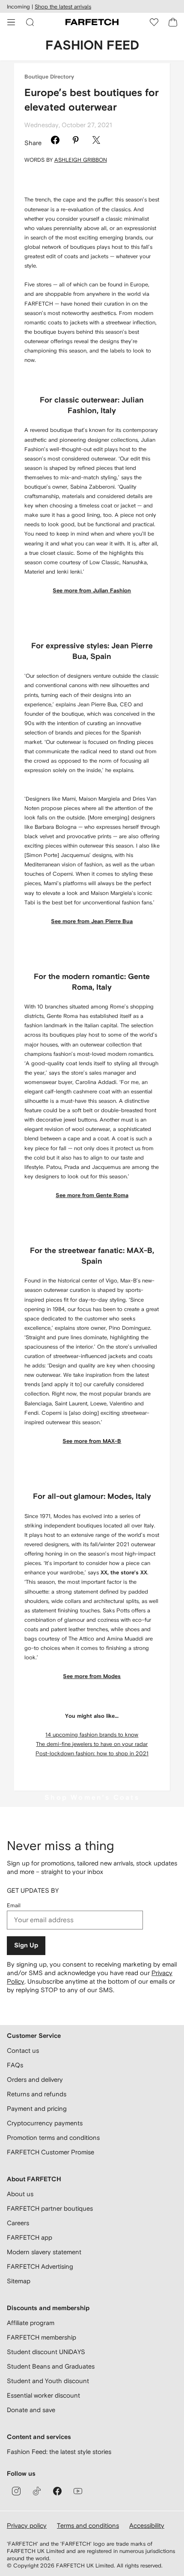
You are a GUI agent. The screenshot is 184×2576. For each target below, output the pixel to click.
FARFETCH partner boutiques (50, 2208)
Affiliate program (31, 2323)
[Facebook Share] (55, 141)
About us (20, 2194)
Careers (18, 2223)
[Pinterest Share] (76, 141)
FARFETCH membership (42, 2337)
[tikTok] (37, 2491)
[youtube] (78, 2491)
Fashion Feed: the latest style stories (59, 2452)
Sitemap (19, 2281)
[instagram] (16, 2491)
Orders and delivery (35, 2079)
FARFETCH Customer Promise (50, 2152)
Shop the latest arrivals (63, 7)
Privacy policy (27, 2525)
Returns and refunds (37, 2094)
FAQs (15, 2065)
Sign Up (26, 1945)
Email (14, 1905)
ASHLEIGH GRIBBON (81, 160)
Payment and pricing (37, 2108)
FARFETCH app (30, 2237)
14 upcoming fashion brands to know (92, 1735)
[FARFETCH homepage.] (92, 22)
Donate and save (31, 2410)
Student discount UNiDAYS (46, 2352)
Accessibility (147, 2525)
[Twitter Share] (96, 141)
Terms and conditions (88, 2525)
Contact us (23, 2050)
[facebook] (57, 2491)
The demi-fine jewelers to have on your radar (92, 1744)
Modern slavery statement (44, 2252)
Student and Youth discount (48, 2381)
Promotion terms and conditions (53, 2137)
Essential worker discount (43, 2395)
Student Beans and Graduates (51, 2366)
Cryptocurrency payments (45, 2123)
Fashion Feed (92, 46)
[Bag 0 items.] (173, 22)
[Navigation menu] (11, 22)
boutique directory (49, 77)
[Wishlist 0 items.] (154, 22)
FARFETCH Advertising (40, 2266)
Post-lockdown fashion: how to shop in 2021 (92, 1753)
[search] (30, 22)
